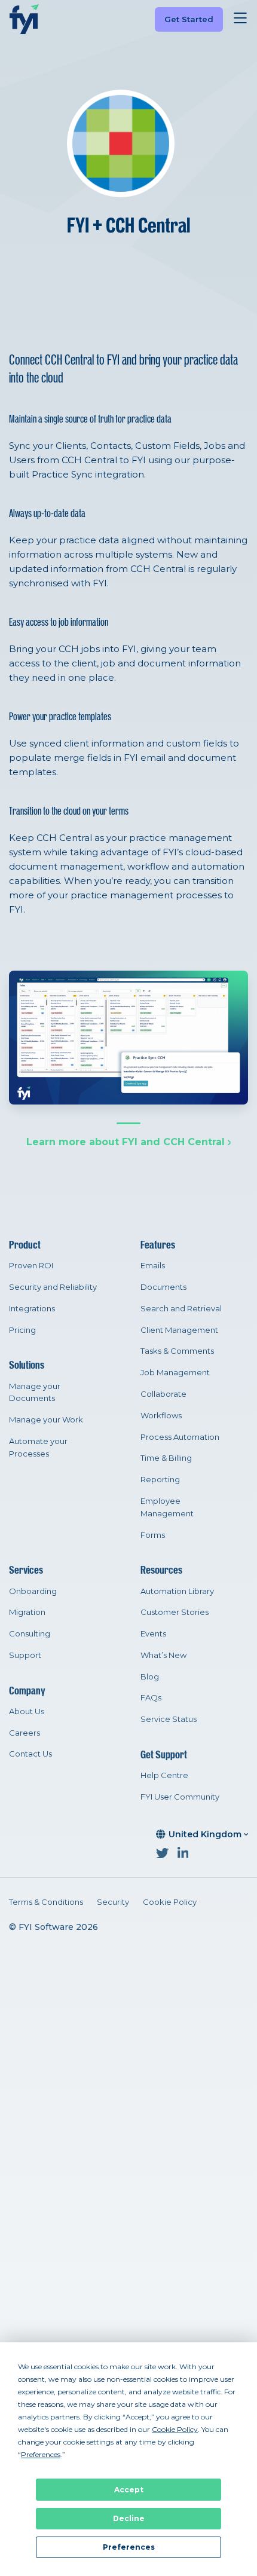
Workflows (161, 1415)
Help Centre (164, 1775)
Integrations (32, 1308)
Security (113, 1902)
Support (25, 1655)
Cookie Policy (170, 1902)
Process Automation (180, 1437)
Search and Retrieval (181, 1308)
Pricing (22, 1330)
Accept (129, 2490)
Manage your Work (46, 1419)
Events (153, 1633)
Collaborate (163, 1394)
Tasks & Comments (177, 1351)
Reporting (160, 1479)
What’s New (163, 1655)
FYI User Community (180, 1797)
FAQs (151, 1697)
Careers (25, 1733)
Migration (27, 1612)
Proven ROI (31, 1265)
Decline (129, 2518)
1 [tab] (128, 1123)
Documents (163, 1287)
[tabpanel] (128, 1038)
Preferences (129, 2547)
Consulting (30, 1633)
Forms (153, 1535)
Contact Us (30, 1754)
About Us (27, 1711)
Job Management (175, 1372)
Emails (153, 1265)
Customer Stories (175, 1612)
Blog (150, 1676)
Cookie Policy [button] (175, 2429)
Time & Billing (166, 1458)
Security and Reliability (53, 1287)
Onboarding (33, 1591)
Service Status (169, 1719)
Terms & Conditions (46, 1902)
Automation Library (177, 1591)
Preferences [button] (41, 2454)
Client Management (179, 1330)
